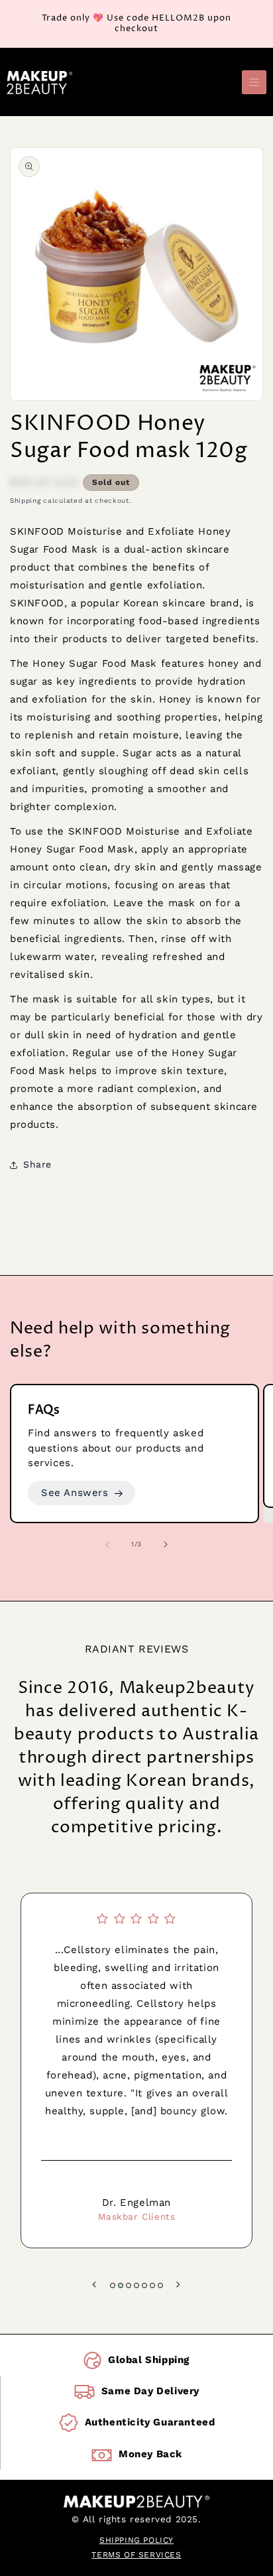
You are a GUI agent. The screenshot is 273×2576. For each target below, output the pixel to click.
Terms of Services (136, 2555)
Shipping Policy (136, 2540)
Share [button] (37, 1164)
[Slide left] (107, 1544)
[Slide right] (166, 1544)
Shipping (26, 501)
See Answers (75, 1493)
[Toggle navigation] (254, 83)
